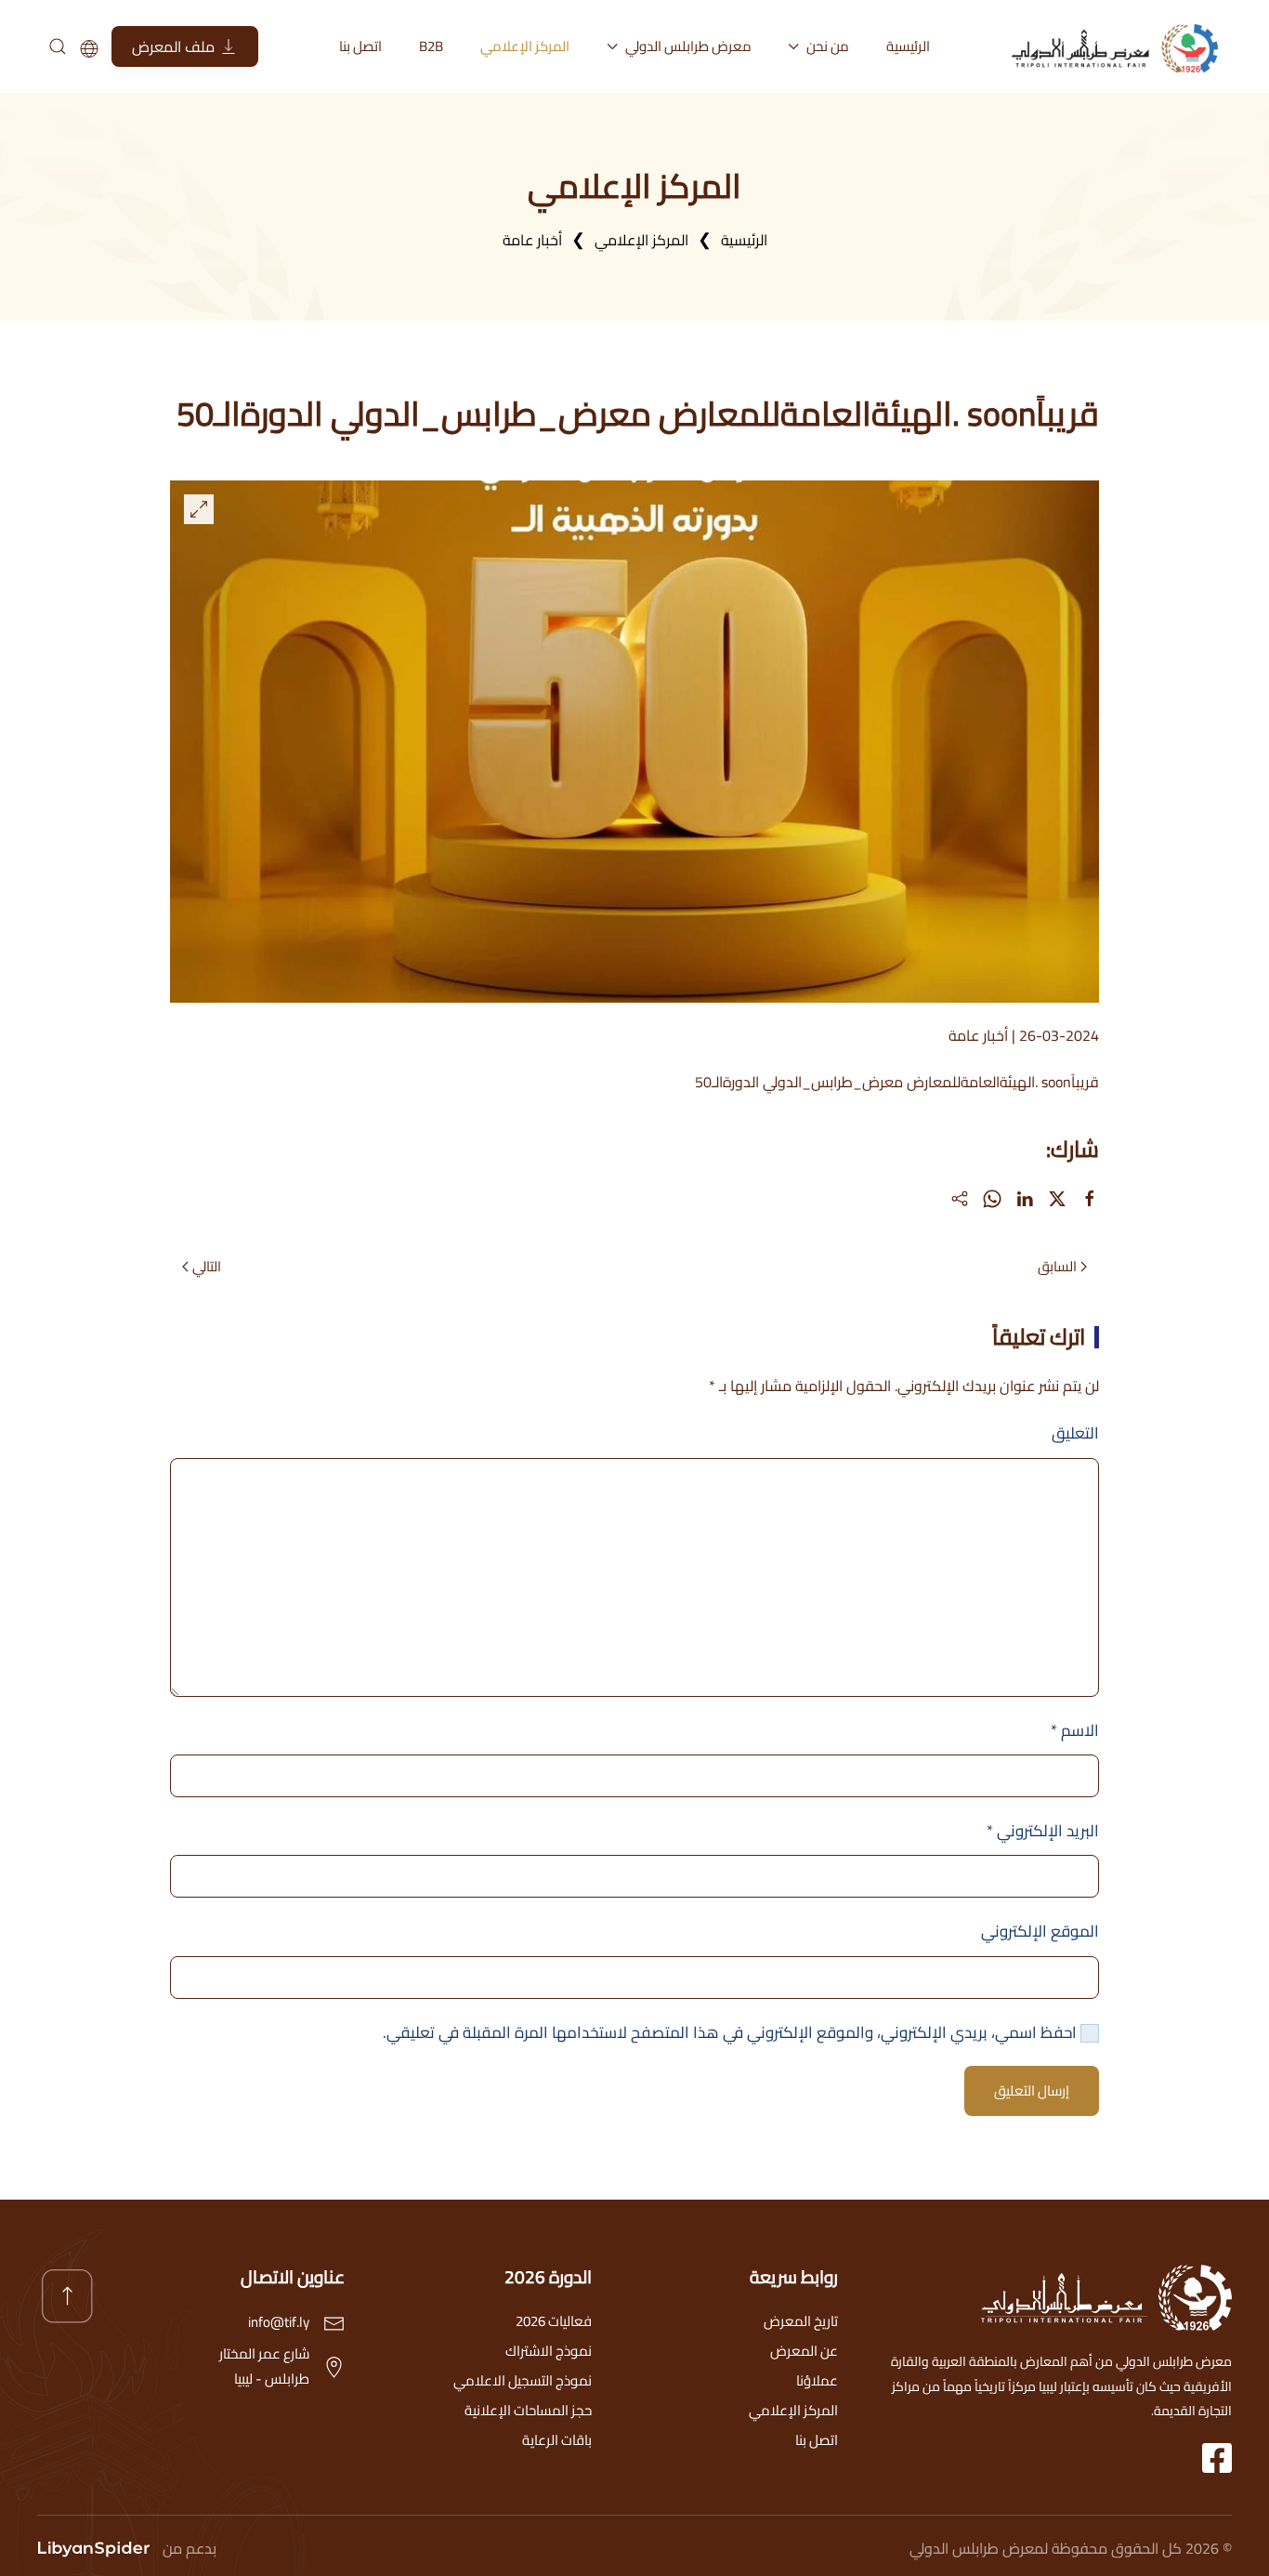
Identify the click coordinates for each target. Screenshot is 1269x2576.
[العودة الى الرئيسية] (1120, 46)
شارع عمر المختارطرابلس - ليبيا (264, 2366)
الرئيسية (908, 46)
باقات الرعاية (557, 2440)
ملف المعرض (173, 46)
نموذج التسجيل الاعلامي (523, 2380)
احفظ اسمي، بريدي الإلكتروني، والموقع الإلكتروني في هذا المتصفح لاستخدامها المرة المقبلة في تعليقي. (732, 2032)
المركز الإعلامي (525, 46)
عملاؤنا (817, 2380)
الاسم (1075, 1730)
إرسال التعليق (1032, 2090)
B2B (431, 46)
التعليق (1075, 1433)
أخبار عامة (978, 1035)
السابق (1057, 1266)
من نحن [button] (828, 46)
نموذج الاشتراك (549, 2351)
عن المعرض (804, 2351)
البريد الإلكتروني (1043, 1831)
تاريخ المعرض (801, 2321)
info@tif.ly (279, 2322)
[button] (199, 509)
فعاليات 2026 (554, 2321)
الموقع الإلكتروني (1040, 1931)
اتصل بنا (360, 46)
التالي (207, 1266)
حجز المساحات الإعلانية (528, 2410)
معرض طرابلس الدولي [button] (688, 46)
